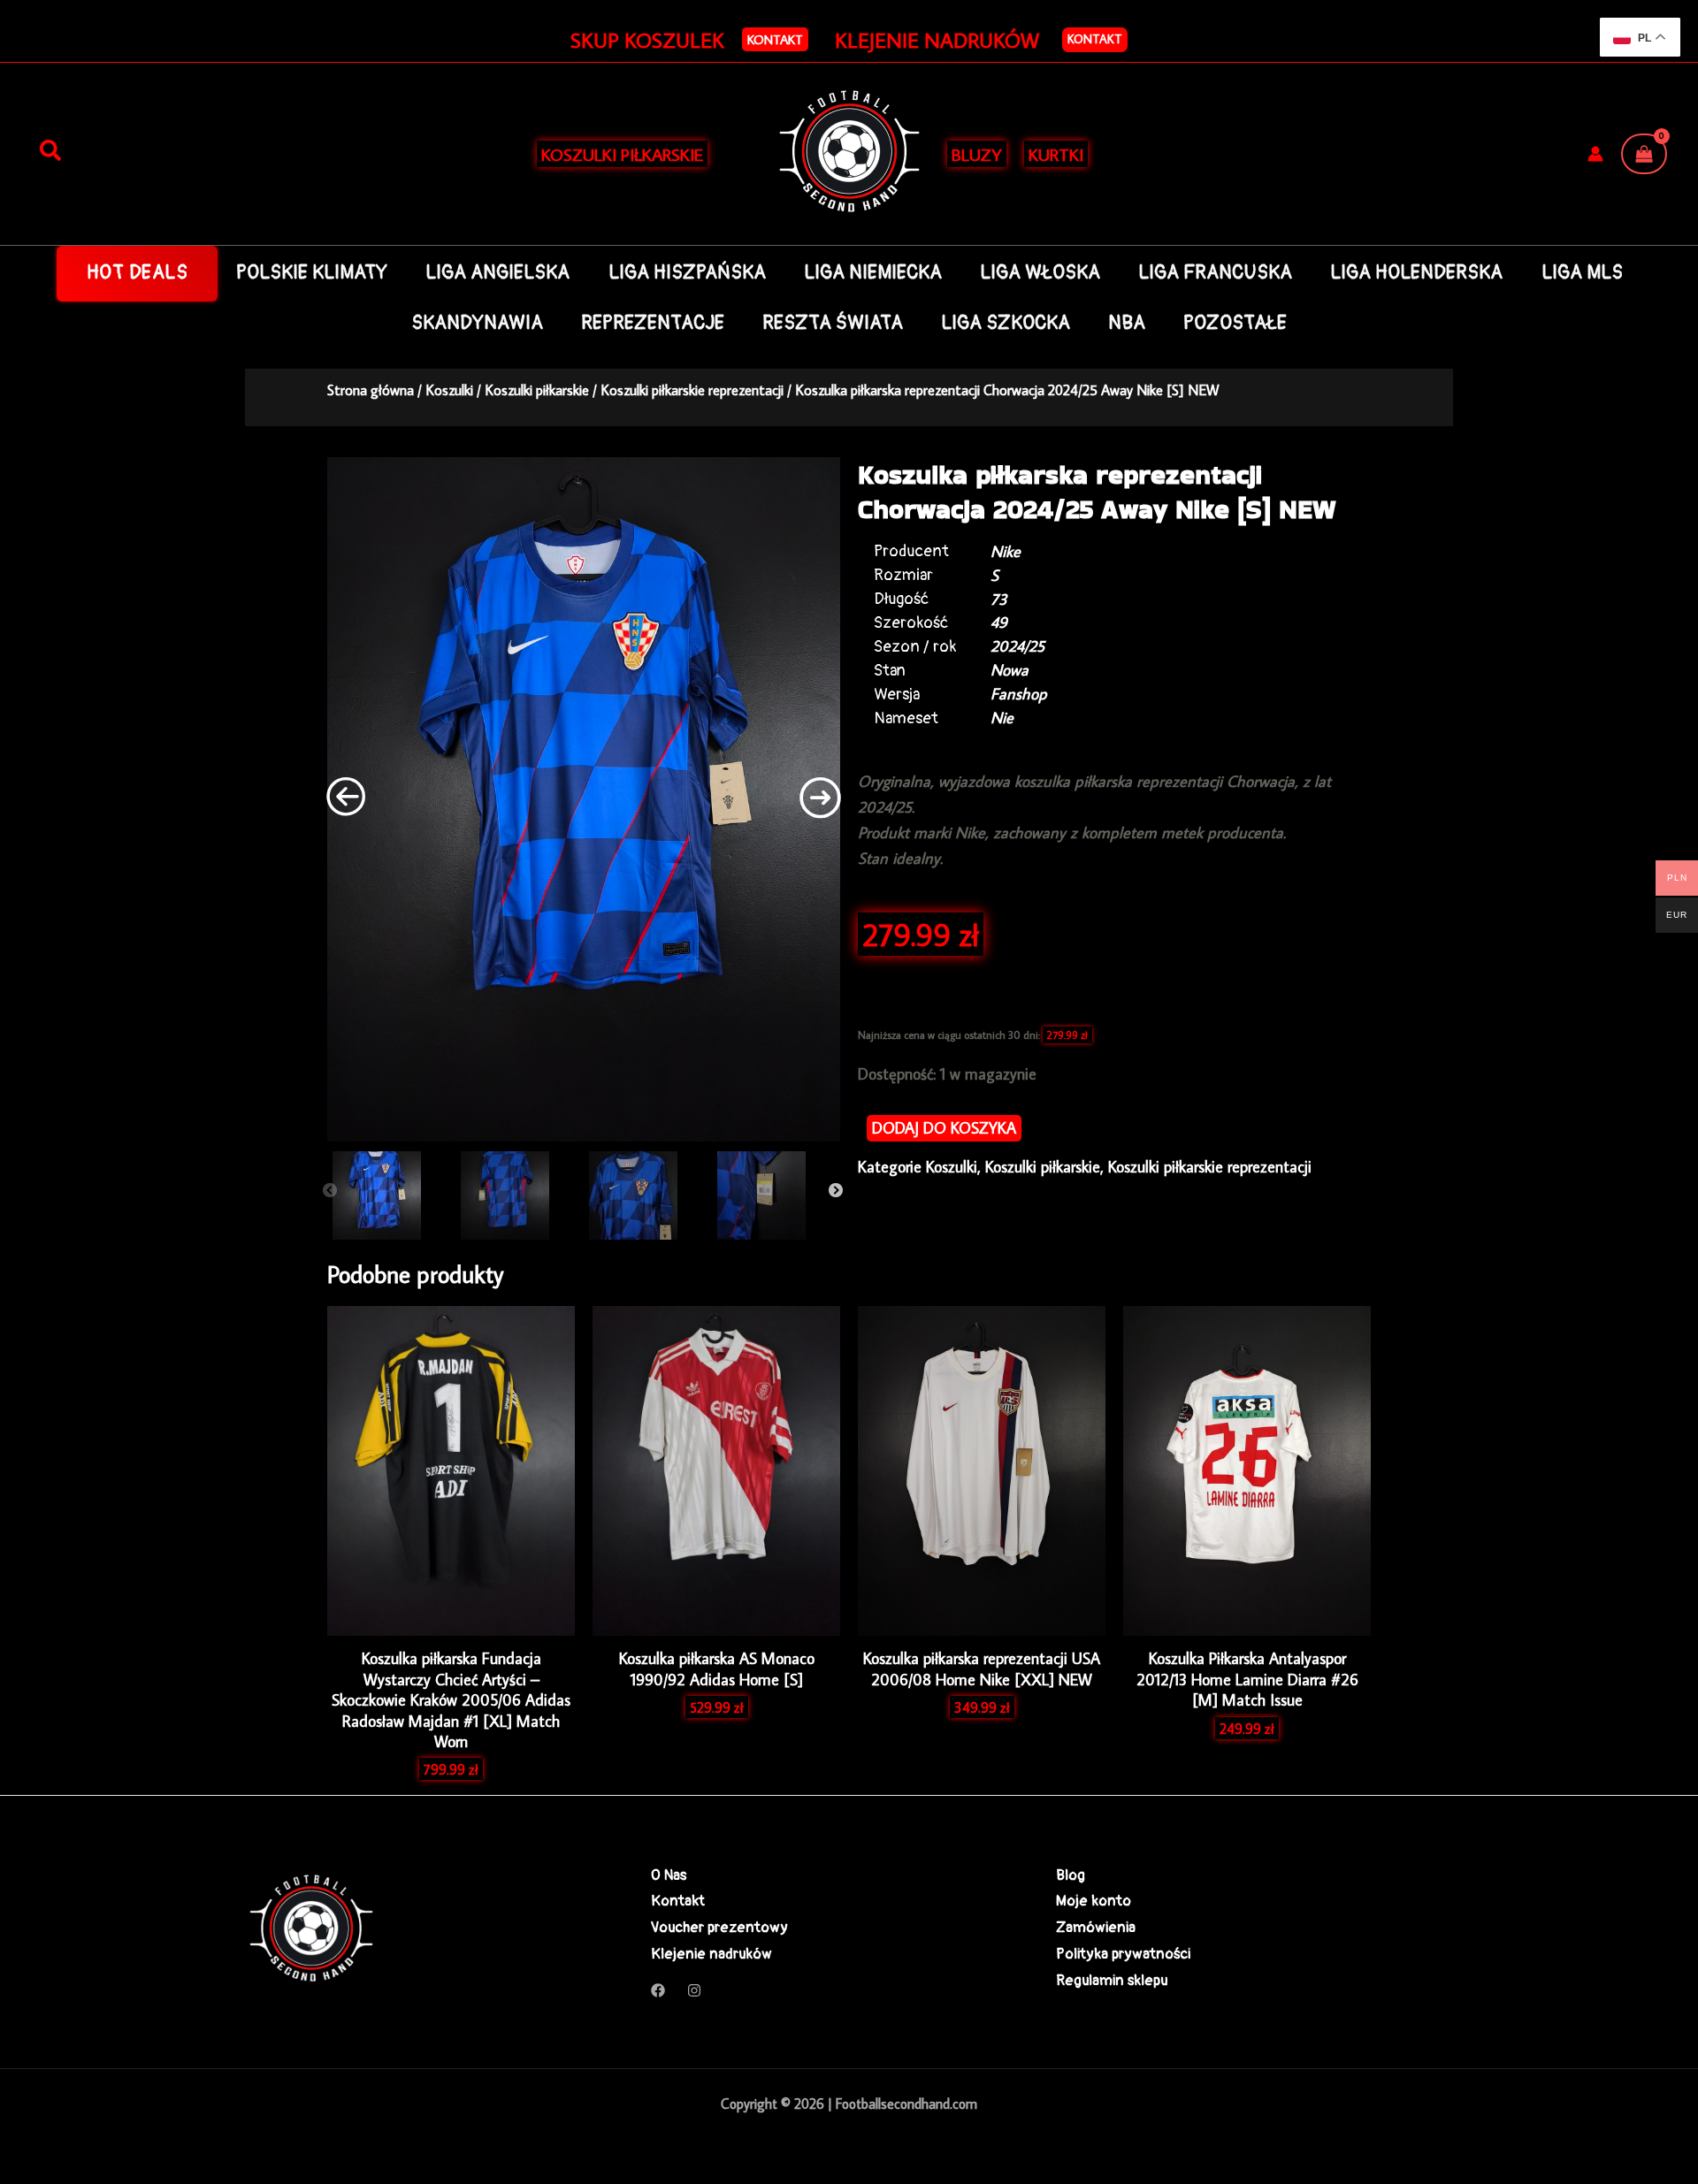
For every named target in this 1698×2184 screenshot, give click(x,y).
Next (836, 1191)
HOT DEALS (138, 273)
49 (999, 622)
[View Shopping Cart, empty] (1644, 154)
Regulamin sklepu (1112, 1980)
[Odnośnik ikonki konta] (1595, 154)
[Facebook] (658, 1990)
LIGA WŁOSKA (1040, 273)
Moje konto (1094, 1901)
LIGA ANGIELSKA (497, 273)
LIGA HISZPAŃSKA (687, 273)
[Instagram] (694, 1990)
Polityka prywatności (1123, 1954)
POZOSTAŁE (1235, 323)
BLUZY (977, 154)
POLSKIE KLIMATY (312, 273)
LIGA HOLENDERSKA (1416, 273)
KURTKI (1056, 154)
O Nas (669, 1875)
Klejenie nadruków (711, 1954)
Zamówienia (1096, 1927)
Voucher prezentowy (719, 1927)
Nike (1006, 551)
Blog (1071, 1875)
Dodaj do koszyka (944, 1128)
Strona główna (371, 389)
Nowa (1010, 670)
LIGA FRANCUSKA (1215, 273)
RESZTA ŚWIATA (833, 323)
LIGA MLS (1582, 273)
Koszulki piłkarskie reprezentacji (692, 389)
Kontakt (1095, 39)
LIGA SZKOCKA (1006, 323)
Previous (330, 1191)
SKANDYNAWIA (477, 323)
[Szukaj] (50, 151)
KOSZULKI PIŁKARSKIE (622, 154)
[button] (775, 39)
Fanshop (1019, 694)
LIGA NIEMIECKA (873, 273)
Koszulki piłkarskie (537, 389)
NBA (1127, 323)
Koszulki (449, 389)
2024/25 (1017, 646)
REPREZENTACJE (653, 323)
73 (999, 599)
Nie (1002, 718)
